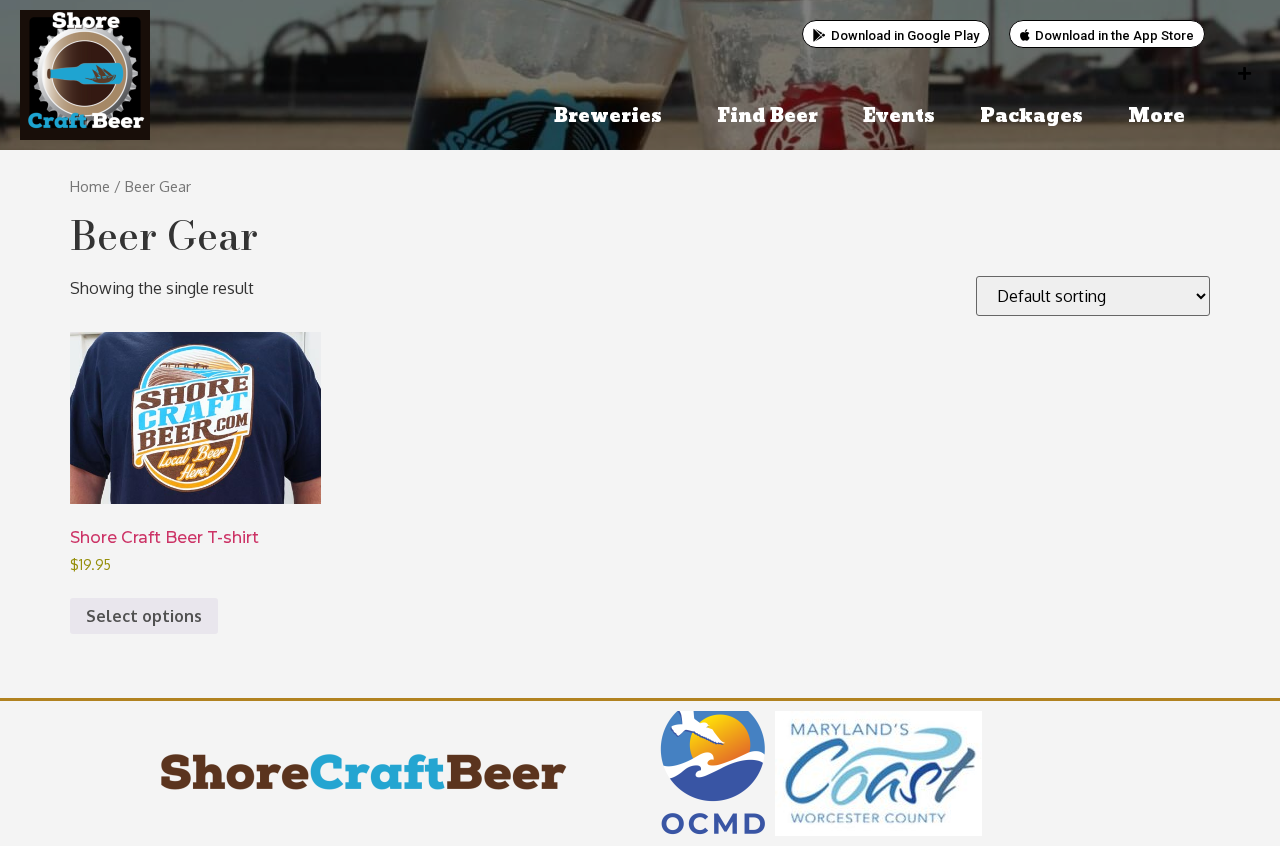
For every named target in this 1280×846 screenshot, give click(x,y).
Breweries (608, 116)
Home (90, 186)
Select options (144, 616)
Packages (1031, 116)
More (1156, 116)
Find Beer (767, 116)
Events (899, 116)
